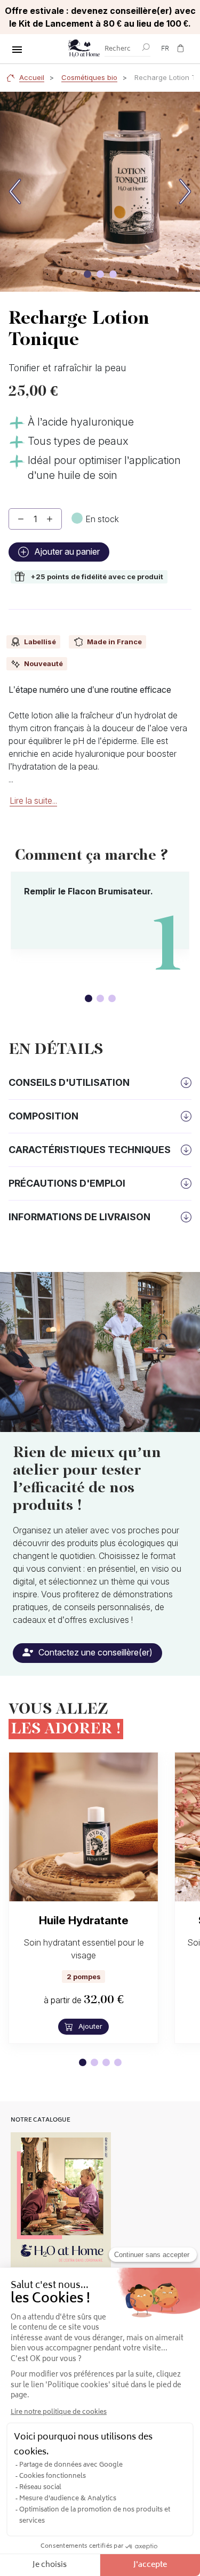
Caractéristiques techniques (90, 1150)
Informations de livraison (79, 1217)
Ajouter (89, 2026)
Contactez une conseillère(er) (94, 1652)
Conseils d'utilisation (69, 1082)
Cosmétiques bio (89, 77)
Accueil (32, 77)
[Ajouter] (50, 519)
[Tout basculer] (17, 50)
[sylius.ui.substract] (21, 519)
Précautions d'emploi (67, 1183)
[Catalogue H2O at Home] (61, 2200)
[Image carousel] (87, 274)
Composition (43, 1116)
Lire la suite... (33, 801)
